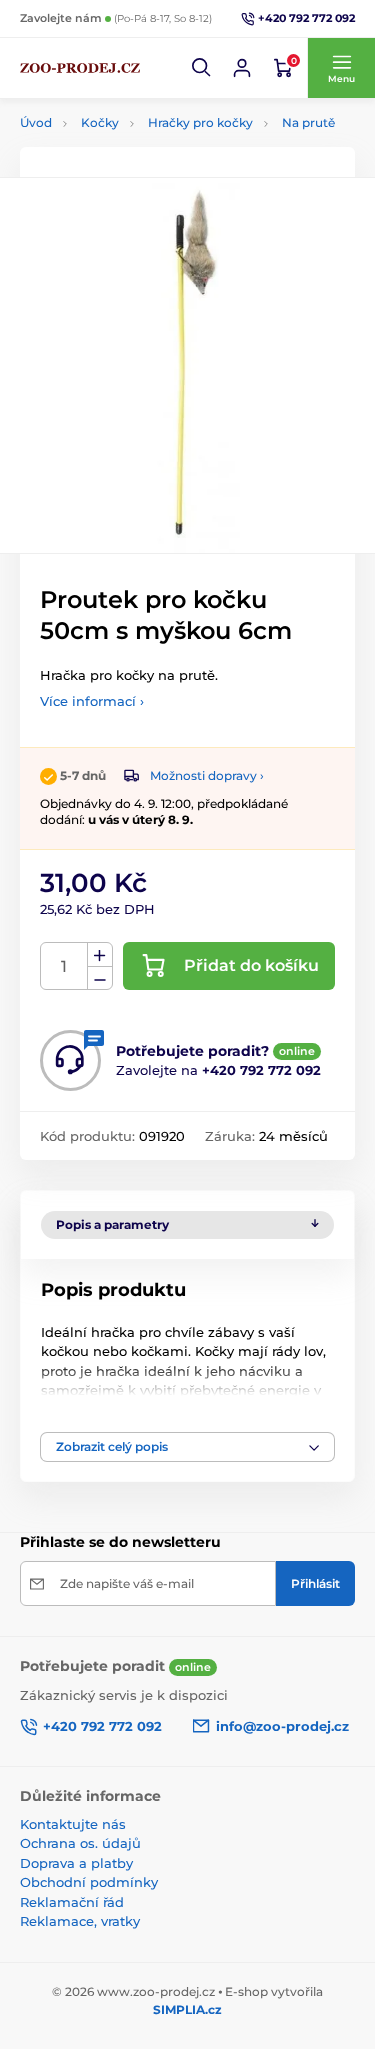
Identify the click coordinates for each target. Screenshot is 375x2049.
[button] (202, 68)
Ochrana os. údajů (80, 1843)
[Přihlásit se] (242, 68)
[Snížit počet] (100, 978)
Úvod (36, 122)
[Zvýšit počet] (100, 955)
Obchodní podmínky (89, 1882)
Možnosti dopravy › (207, 775)
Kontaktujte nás (73, 1824)
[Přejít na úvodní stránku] (80, 68)
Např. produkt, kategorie (147, 124)
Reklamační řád (72, 1902)
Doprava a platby (76, 1863)
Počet (64, 966)
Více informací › (92, 701)
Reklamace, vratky (80, 1921)
